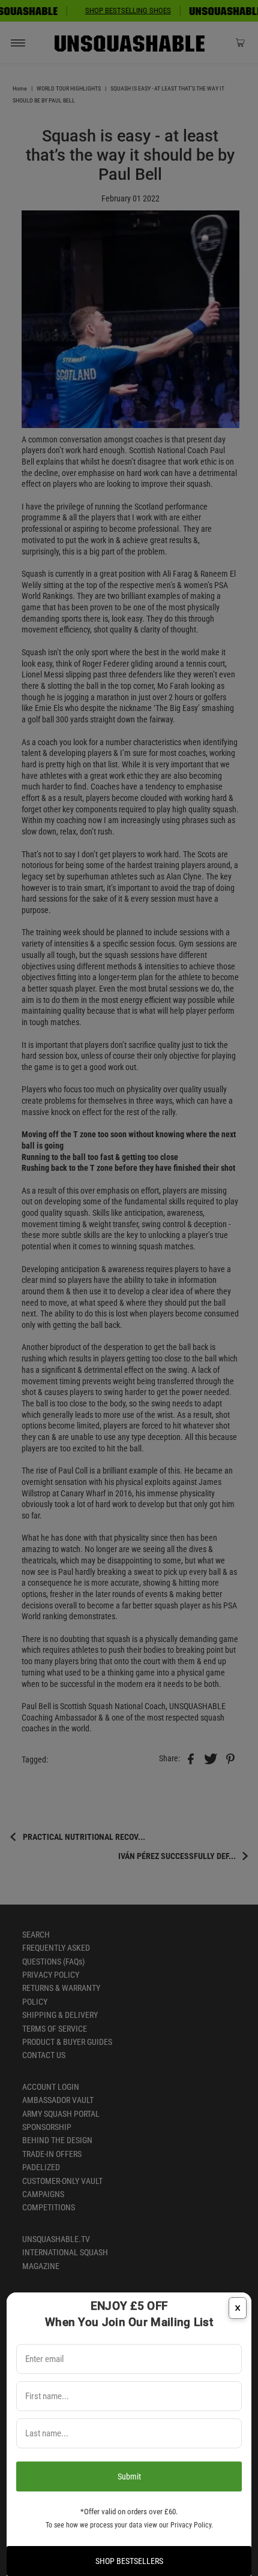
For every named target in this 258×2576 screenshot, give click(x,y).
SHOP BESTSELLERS (129, 2561)
